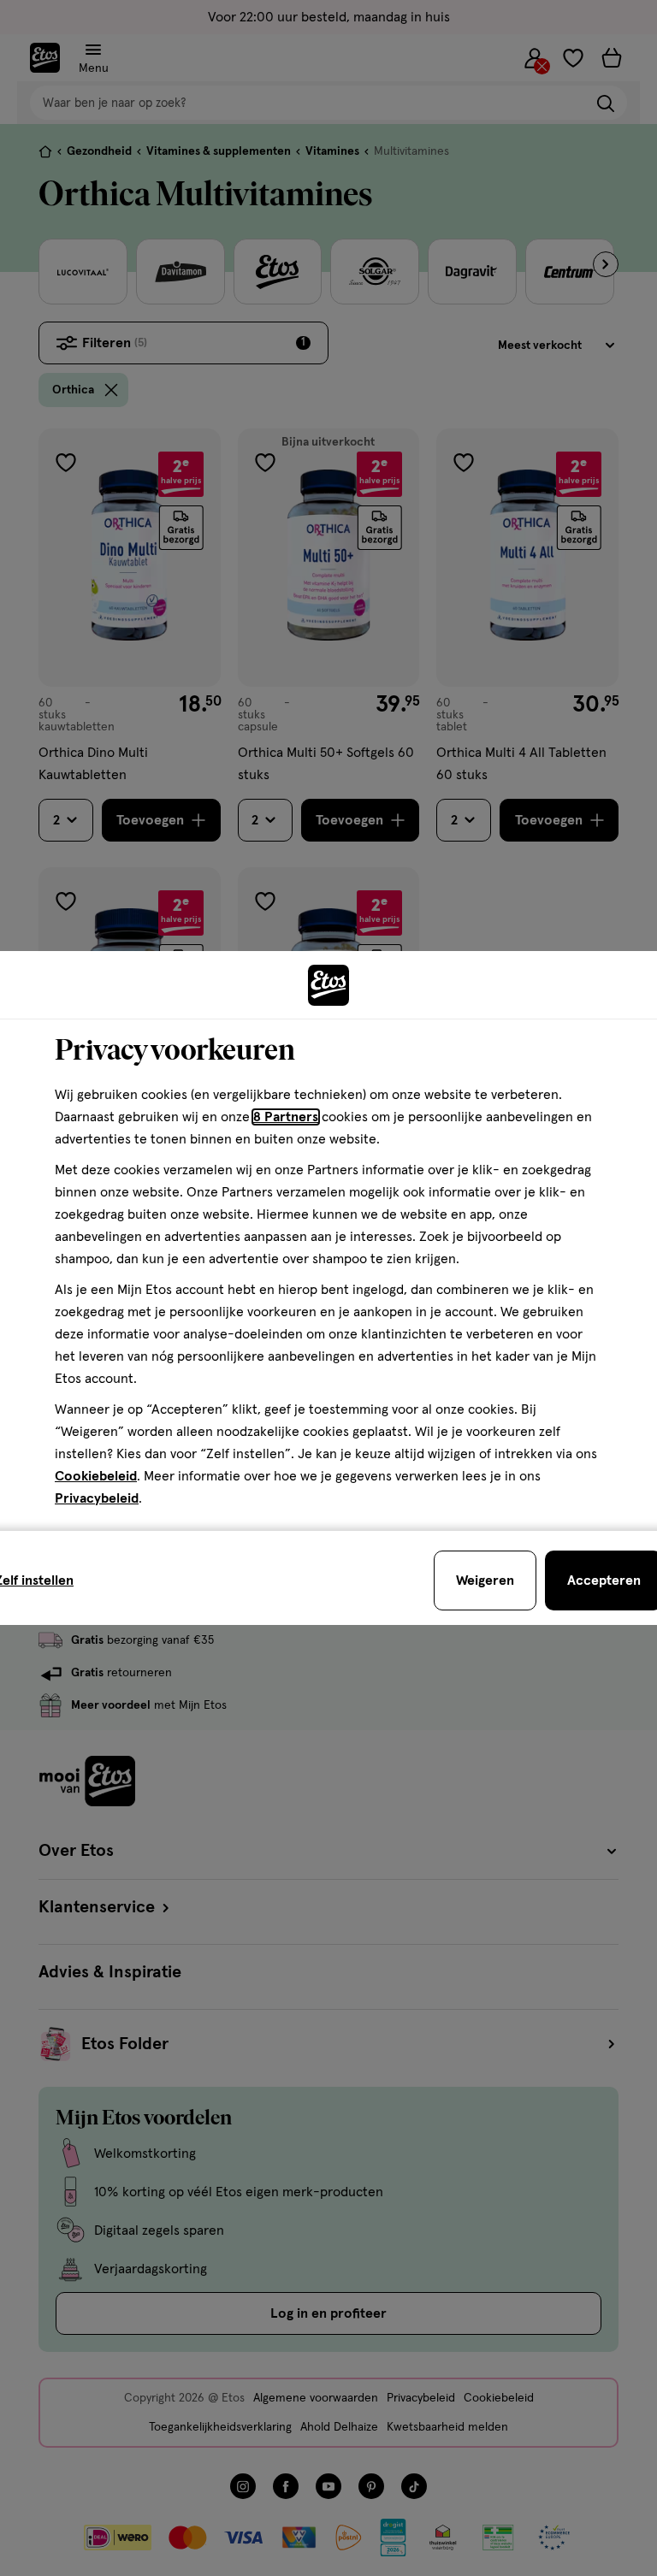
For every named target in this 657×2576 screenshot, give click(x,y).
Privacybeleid (97, 1498)
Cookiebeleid (96, 1476)
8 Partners (286, 1117)
